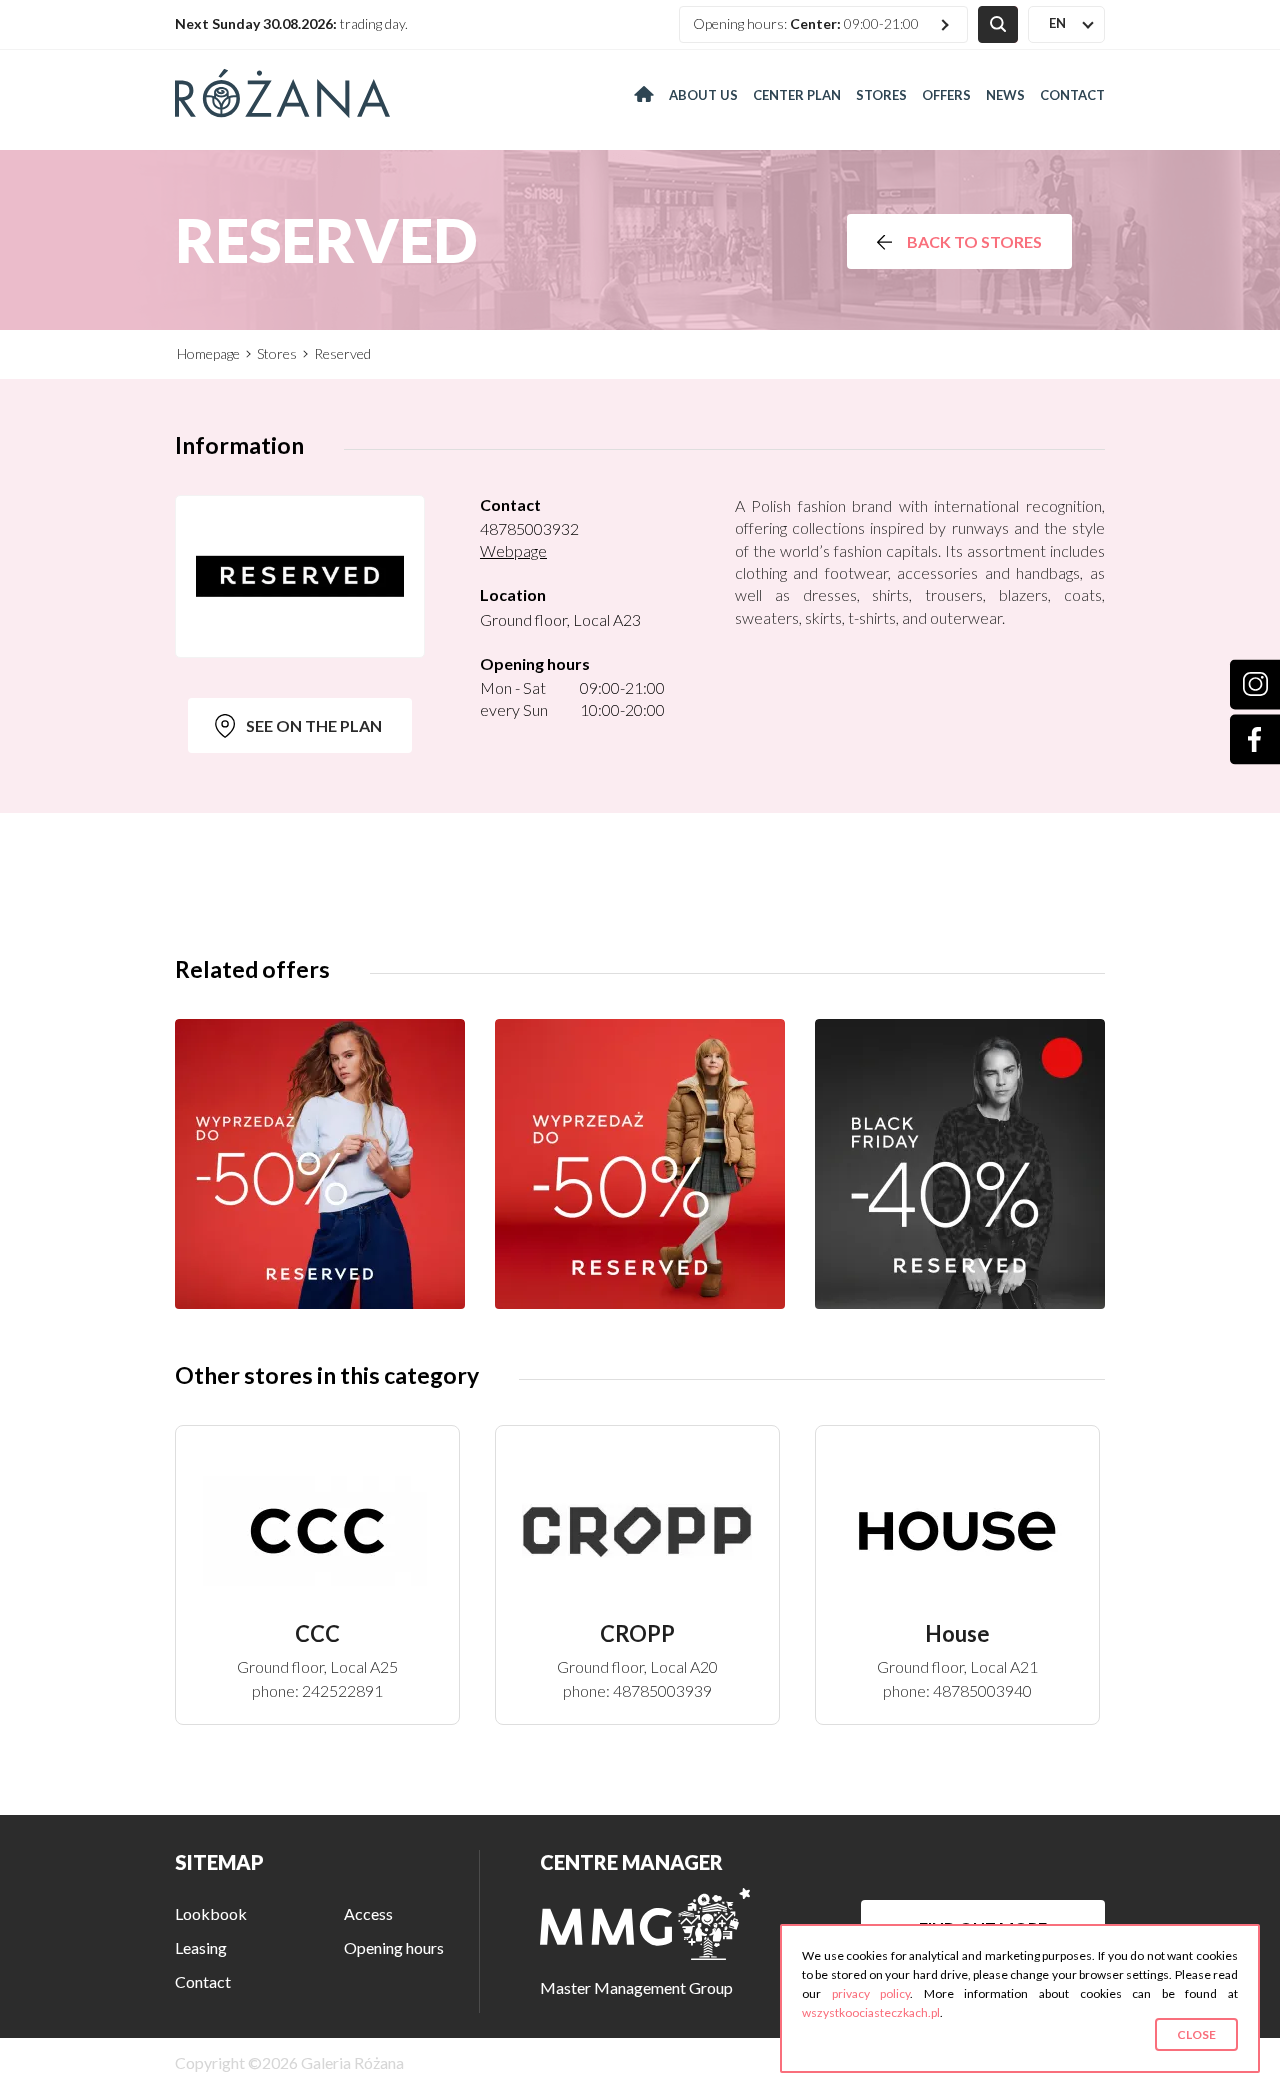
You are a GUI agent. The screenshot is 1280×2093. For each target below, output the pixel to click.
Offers (946, 95)
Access (368, 1913)
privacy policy (871, 1993)
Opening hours (394, 1947)
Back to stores (974, 241)
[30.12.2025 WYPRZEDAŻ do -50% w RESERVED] (640, 1164)
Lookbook (211, 1913)
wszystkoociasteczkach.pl (871, 2012)
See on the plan (314, 725)
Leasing (201, 1947)
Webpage (513, 550)
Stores (881, 95)
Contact (1072, 95)
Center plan (797, 95)
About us (703, 95)
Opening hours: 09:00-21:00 (806, 23)
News (1005, 95)
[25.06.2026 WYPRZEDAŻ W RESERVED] (320, 1164)
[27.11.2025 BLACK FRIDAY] (960, 1164)
